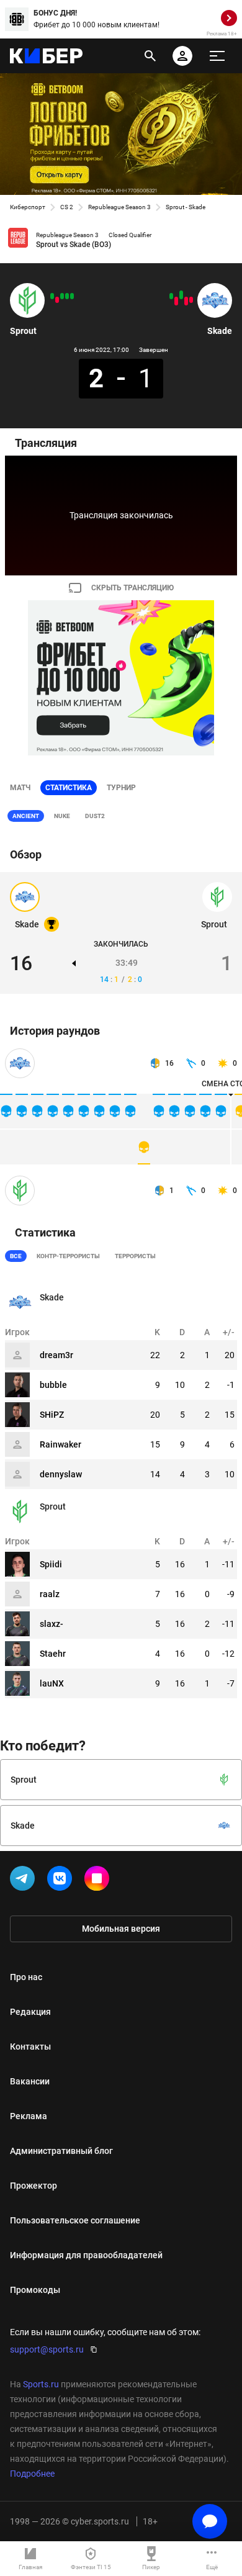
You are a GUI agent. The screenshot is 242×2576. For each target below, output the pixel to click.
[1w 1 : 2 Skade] (171, 296)
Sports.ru (41, 2384)
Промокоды (35, 2290)
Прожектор (34, 2186)
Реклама (29, 2116)
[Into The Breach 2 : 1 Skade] (191, 300)
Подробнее (32, 2474)
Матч (20, 788)
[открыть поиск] (150, 56)
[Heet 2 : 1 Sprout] (57, 300)
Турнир (121, 788)
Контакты (30, 2047)
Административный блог (61, 2151)
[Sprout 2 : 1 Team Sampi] (52, 296)
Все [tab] (16, 1256)
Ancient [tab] (26, 816)
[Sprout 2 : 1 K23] (62, 296)
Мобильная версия (121, 1929)
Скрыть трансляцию (132, 588)
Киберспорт (28, 207)
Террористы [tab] (135, 1256)
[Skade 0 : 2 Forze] (186, 301)
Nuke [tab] (62, 816)
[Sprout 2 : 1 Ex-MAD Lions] (67, 296)
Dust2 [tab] (95, 816)
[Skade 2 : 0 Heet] (181, 295)
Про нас (26, 1977)
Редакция (30, 2012)
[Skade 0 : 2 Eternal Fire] (176, 301)
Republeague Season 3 (119, 207)
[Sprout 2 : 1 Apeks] (72, 296)
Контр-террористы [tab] (68, 1256)
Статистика (69, 788)
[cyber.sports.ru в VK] (62, 1881)
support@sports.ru (47, 2349)
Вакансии (30, 2081)
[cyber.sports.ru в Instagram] (99, 1881)
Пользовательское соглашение (75, 2220)
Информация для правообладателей (86, 2255)
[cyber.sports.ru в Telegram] (25, 1881)
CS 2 (67, 207)
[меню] (217, 56)
